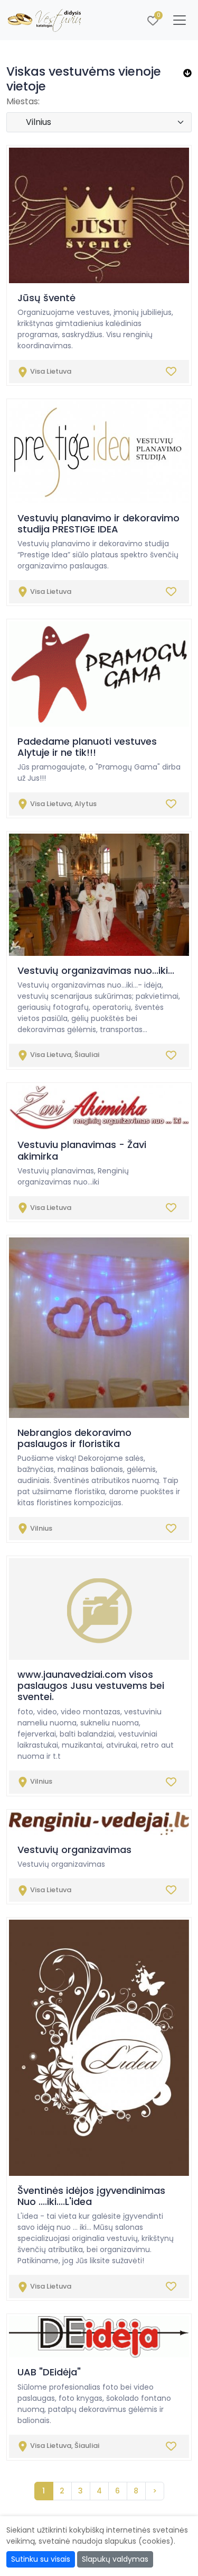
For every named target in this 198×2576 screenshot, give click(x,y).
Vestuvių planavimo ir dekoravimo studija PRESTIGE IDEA (98, 523)
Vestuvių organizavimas (74, 1850)
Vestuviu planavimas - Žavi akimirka (82, 1150)
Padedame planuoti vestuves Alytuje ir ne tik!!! (87, 747)
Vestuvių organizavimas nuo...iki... (96, 970)
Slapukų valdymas (115, 2559)
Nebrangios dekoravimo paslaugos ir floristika (74, 1438)
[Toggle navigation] (180, 20)
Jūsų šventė (46, 298)
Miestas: (23, 101)
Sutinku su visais (41, 2559)
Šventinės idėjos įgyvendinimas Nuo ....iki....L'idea (91, 2196)
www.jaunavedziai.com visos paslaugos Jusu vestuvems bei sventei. (91, 1685)
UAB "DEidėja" (49, 2372)
